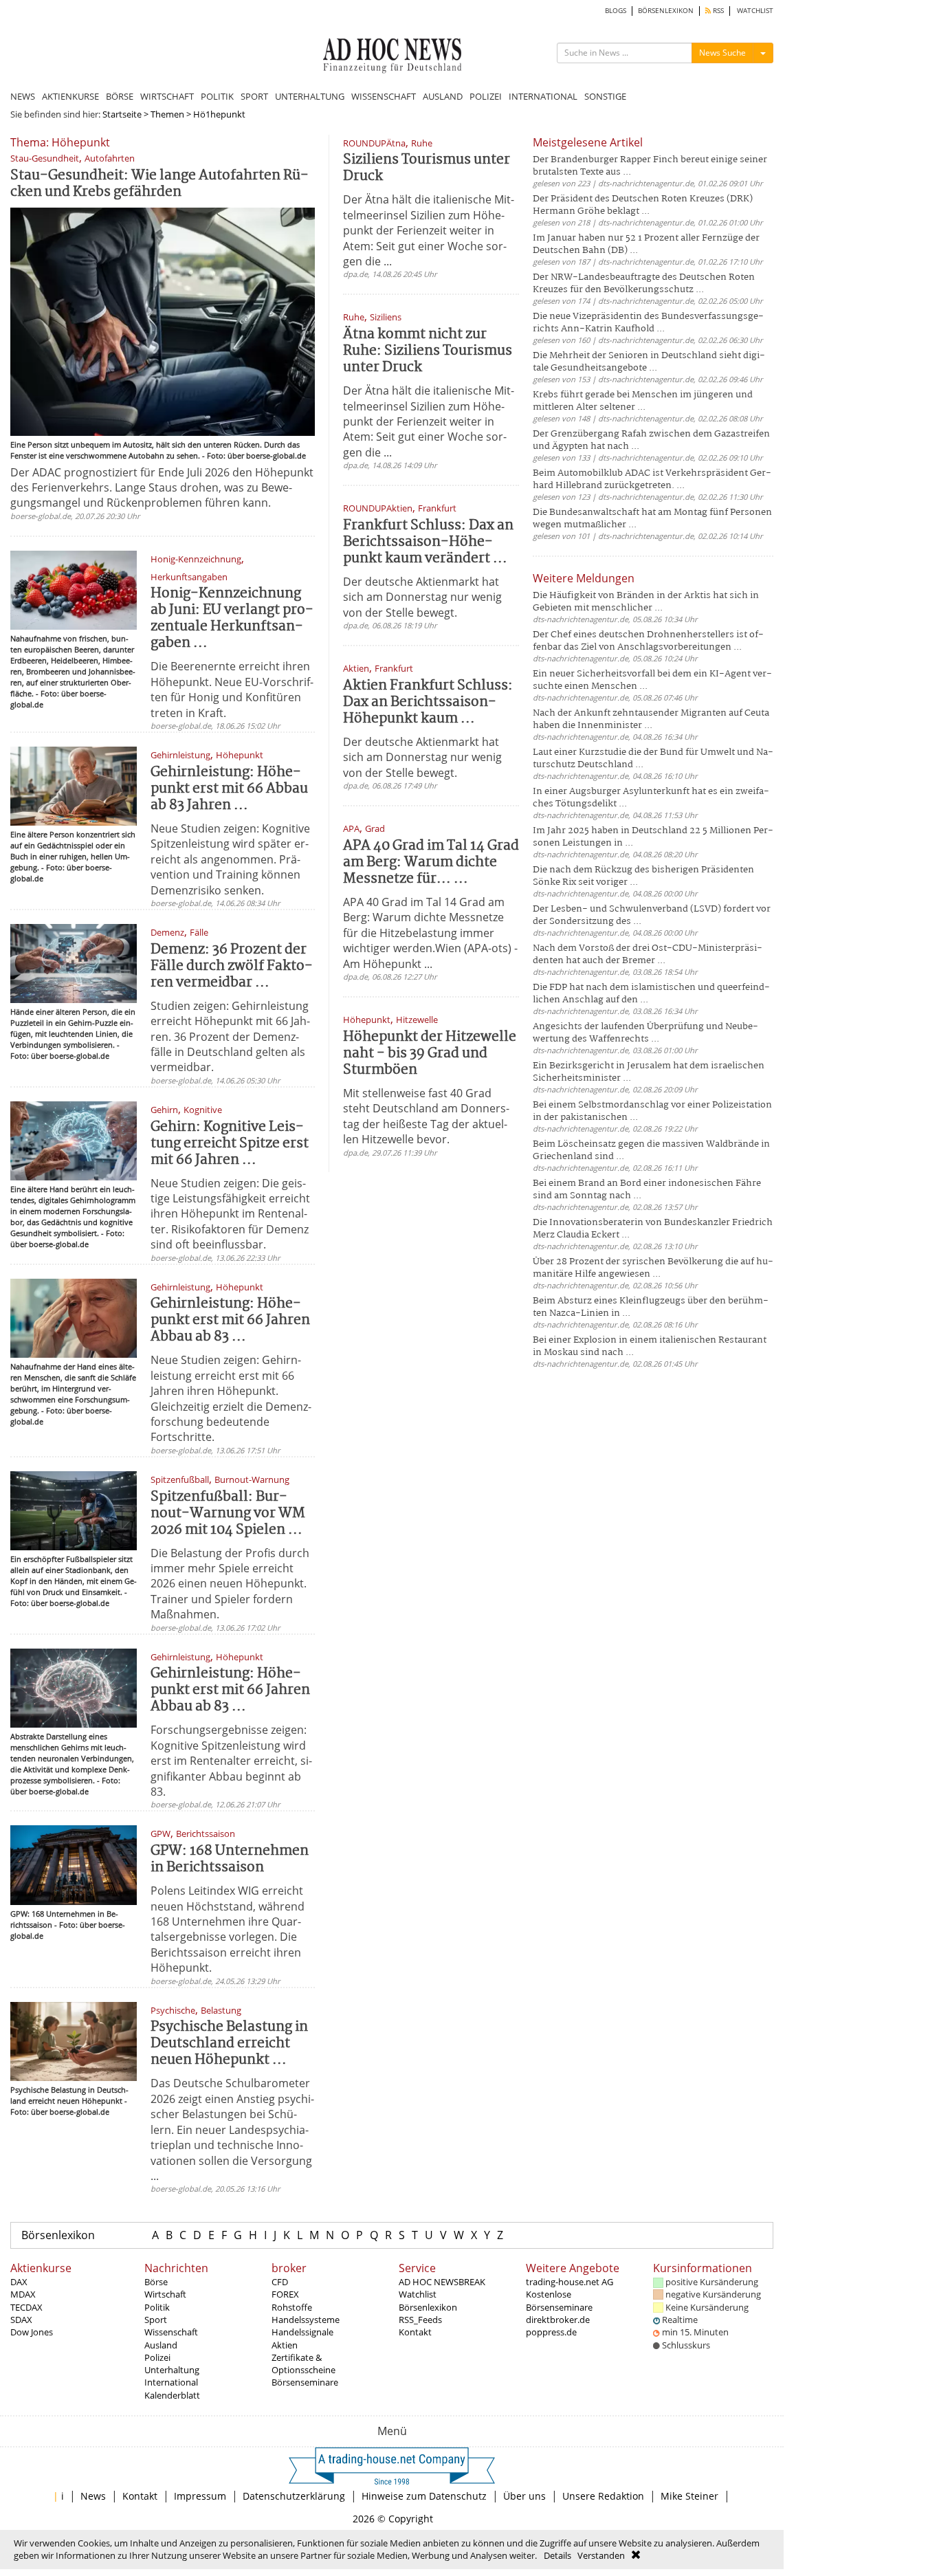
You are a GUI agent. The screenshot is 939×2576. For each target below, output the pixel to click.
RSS (717, 11)
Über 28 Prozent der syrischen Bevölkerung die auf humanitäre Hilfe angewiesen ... (653, 1268)
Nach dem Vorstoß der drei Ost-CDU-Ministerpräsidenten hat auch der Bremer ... (648, 955)
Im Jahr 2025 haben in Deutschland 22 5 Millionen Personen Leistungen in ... (653, 837)
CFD (280, 2282)
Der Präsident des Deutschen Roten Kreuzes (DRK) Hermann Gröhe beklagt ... (643, 205)
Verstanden (601, 2555)
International (171, 2382)
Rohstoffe (292, 2307)
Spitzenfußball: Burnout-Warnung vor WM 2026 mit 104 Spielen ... (228, 1513)
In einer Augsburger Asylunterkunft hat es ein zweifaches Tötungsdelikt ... (651, 798)
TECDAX (26, 2307)
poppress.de (551, 2332)
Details (557, 2555)
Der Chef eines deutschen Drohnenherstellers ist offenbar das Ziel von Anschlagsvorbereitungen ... (648, 641)
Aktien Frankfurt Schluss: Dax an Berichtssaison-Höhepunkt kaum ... (428, 702)
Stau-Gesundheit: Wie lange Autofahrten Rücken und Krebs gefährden (159, 184)
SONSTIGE (605, 96)
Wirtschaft (165, 2294)
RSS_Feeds (420, 2320)
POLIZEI (486, 96)
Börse (156, 2282)
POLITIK (217, 96)
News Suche (722, 53)
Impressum (200, 2496)
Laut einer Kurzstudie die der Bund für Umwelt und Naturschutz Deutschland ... (653, 759)
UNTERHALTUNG (310, 96)
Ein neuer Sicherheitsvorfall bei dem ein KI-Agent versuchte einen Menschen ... (652, 680)
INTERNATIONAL (543, 96)
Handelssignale (302, 2332)
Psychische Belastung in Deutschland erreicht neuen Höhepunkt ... (229, 2044)
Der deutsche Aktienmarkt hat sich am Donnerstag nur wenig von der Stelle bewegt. (422, 597)
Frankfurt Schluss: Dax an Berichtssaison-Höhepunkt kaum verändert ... (428, 542)
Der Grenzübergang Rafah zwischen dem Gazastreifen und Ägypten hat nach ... (651, 440)
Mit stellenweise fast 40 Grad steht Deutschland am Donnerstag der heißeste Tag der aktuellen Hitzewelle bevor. (426, 1116)
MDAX (23, 2294)
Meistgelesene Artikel (588, 142)
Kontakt (415, 2332)
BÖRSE (120, 96)
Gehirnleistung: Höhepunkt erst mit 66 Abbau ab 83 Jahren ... (229, 789)
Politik (157, 2307)
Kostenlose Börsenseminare (559, 2300)
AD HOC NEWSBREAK (442, 2282)
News (93, 2496)
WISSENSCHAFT (384, 96)
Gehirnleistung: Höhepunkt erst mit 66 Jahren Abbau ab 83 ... (230, 1320)
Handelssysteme (306, 2320)
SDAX (21, 2320)
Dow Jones (32, 2332)
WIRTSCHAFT (167, 96)
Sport (156, 2320)
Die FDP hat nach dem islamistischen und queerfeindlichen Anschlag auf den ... (651, 994)
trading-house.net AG (570, 2282)
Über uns (524, 2496)
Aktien (285, 2345)
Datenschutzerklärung (294, 2496)
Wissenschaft (171, 2332)
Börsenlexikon (58, 2235)
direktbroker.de (558, 2320)
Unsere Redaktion (603, 2496)
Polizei (157, 2357)
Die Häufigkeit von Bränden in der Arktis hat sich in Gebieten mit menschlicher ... (646, 602)
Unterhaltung (172, 2370)
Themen (167, 114)
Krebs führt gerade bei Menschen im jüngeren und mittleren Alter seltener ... (643, 401)
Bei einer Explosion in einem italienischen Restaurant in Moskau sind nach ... (650, 1346)
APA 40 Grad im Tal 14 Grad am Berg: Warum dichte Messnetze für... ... (431, 862)
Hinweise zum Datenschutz (424, 2496)
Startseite (122, 114)
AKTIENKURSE (70, 96)
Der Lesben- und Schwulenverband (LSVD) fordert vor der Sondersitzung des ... (652, 915)
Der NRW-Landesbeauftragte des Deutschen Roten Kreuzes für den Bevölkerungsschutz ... (644, 284)
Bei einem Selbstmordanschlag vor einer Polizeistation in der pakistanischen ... (652, 1111)
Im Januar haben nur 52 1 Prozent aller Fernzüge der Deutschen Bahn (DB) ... (646, 244)
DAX (19, 2282)
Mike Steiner (689, 2496)
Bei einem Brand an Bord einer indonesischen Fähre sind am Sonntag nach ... (647, 1190)
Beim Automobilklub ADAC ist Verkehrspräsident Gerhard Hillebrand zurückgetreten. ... (652, 480)
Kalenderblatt (172, 2395)
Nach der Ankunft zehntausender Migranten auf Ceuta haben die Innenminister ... (651, 719)
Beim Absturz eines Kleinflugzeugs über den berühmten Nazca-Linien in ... (651, 1307)
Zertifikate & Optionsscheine (303, 2364)
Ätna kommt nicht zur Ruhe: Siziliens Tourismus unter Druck (428, 351)
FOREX (285, 2294)
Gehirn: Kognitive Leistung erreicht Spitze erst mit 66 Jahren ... (230, 1144)
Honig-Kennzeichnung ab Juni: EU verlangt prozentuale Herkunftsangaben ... (232, 618)
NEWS (23, 96)
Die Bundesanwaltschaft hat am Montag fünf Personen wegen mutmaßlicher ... (652, 519)
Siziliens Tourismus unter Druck (427, 168)
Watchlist (418, 2294)
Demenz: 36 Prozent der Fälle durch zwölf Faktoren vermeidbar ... (232, 966)
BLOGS (616, 11)
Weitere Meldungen (584, 578)
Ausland (161, 2345)
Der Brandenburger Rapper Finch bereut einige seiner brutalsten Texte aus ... (650, 166)
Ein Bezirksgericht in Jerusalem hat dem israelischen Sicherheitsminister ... (649, 1072)
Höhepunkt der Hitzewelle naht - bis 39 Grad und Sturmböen (430, 1054)
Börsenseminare (305, 2382)
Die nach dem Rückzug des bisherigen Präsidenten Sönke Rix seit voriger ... (643, 876)
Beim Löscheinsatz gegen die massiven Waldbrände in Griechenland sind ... (651, 1151)
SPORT (254, 96)
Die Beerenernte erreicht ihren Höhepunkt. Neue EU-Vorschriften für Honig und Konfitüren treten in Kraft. (232, 689)
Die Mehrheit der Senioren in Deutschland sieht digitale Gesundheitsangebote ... (649, 362)
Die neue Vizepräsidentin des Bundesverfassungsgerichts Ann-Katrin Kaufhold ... (648, 323)
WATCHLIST (755, 11)
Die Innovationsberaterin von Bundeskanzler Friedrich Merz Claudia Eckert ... (653, 1229)
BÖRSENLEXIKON (666, 11)
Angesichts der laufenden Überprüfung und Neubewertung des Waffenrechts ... (645, 1033)
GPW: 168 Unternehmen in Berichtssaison (230, 1859)
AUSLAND (443, 96)
